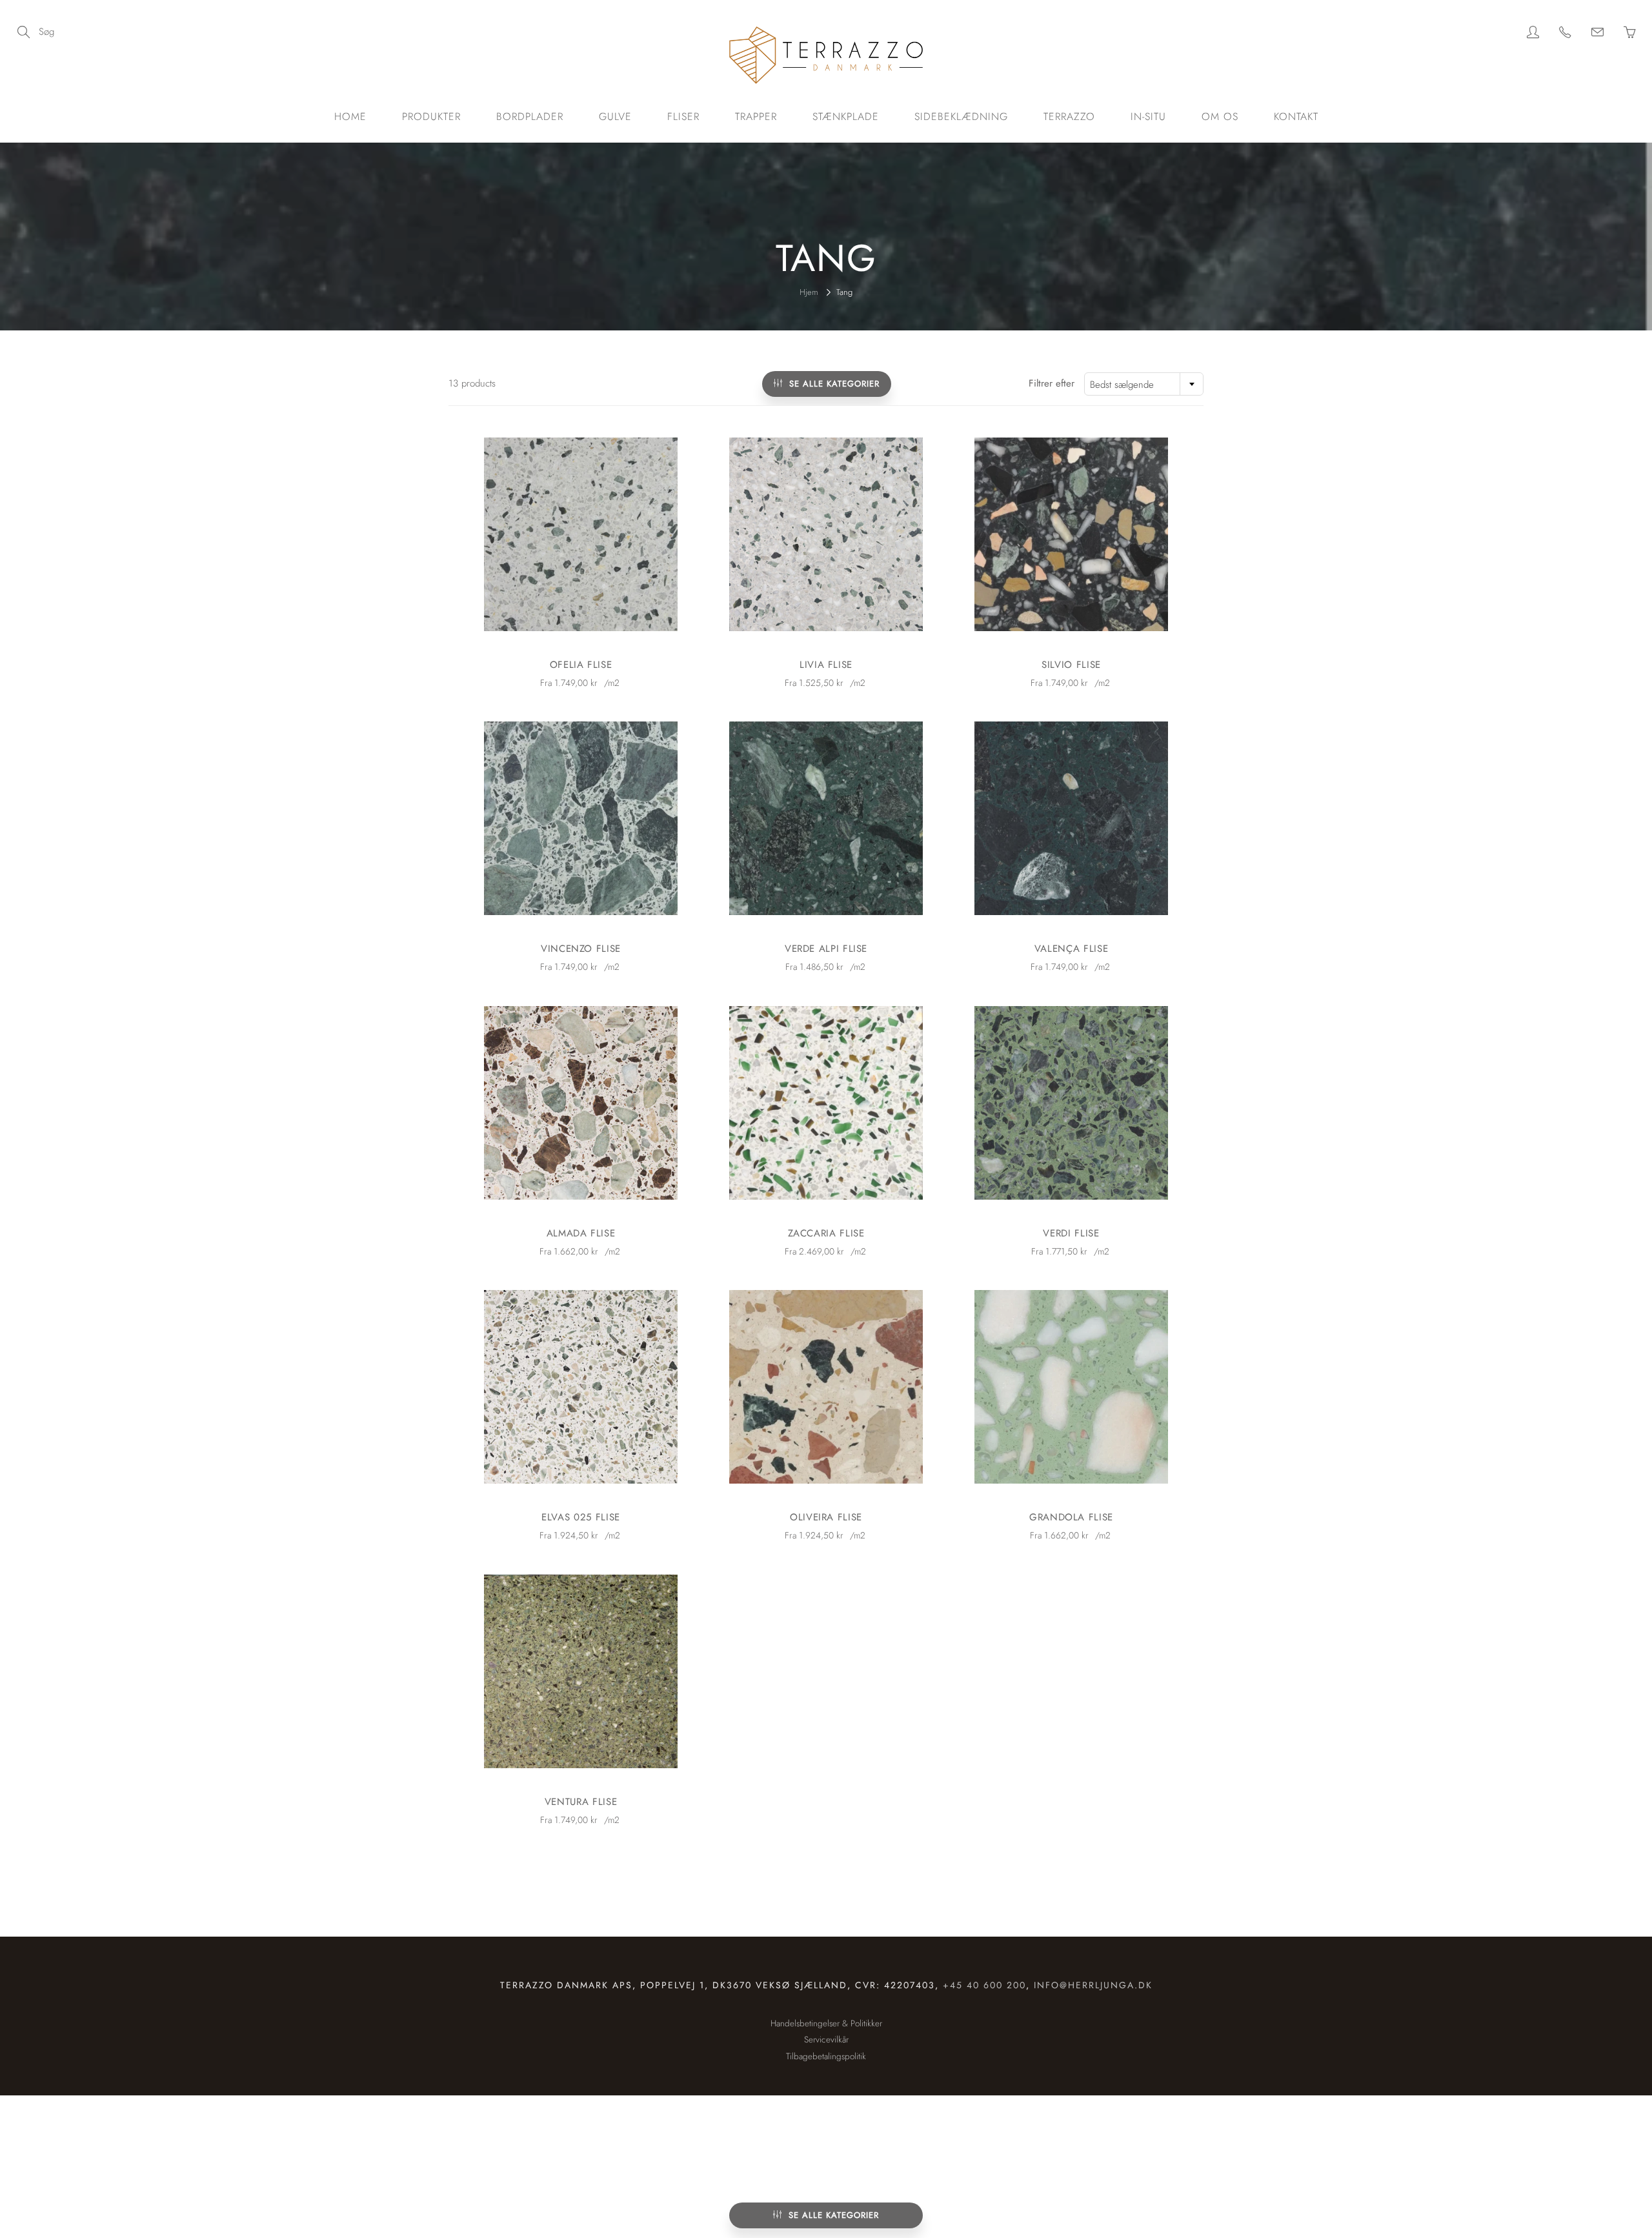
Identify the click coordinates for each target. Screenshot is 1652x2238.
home (350, 116)
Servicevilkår (826, 2040)
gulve (615, 116)
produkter (431, 116)
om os (1220, 116)
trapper (756, 116)
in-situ (1148, 116)
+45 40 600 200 (984, 1985)
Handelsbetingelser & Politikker (826, 2023)
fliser (683, 116)
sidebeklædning (961, 116)
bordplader (530, 116)
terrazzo (1069, 116)
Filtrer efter (1052, 384)
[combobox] (1144, 384)
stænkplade (846, 116)
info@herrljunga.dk (1093, 1985)
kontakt (1296, 116)
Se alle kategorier (834, 2215)
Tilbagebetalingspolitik (826, 2056)
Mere (581, 534)
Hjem (809, 292)
